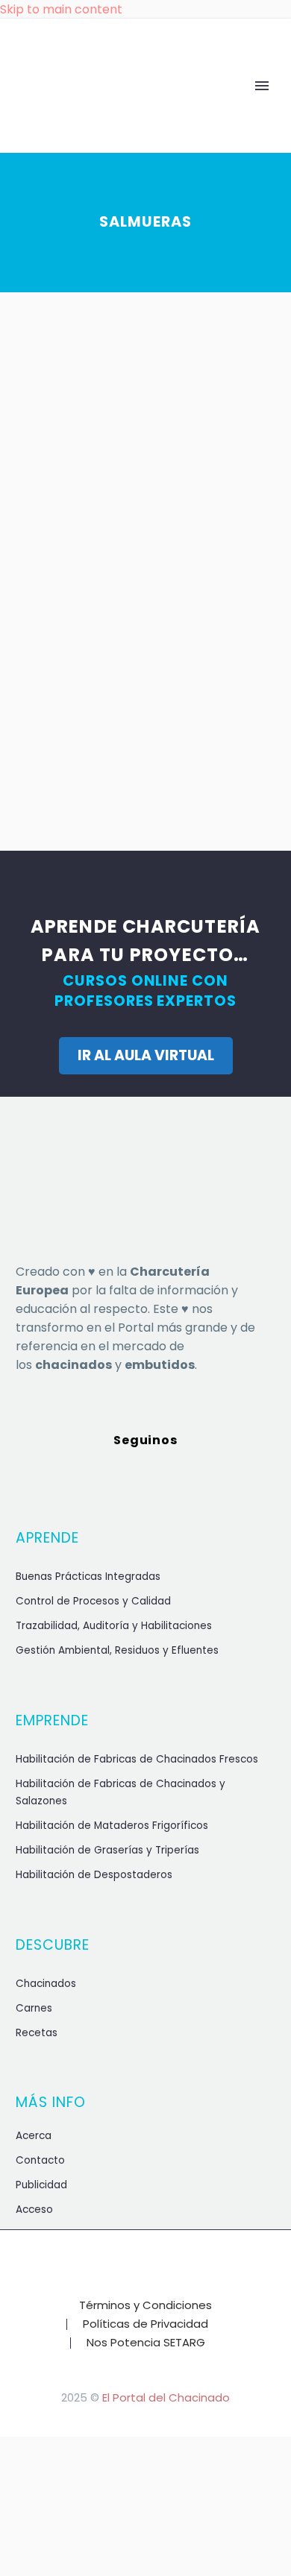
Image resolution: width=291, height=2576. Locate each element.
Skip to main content (61, 9)
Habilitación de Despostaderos (94, 1875)
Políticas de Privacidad (145, 2324)
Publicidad (41, 2185)
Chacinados (46, 1984)
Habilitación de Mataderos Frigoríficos (112, 1826)
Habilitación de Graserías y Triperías (107, 1850)
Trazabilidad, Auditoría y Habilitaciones (114, 1626)
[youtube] (223, 1474)
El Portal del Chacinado (166, 2397)
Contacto (40, 2160)
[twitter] (107, 1474)
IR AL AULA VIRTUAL (146, 1055)
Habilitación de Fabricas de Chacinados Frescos (137, 1759)
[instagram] (145, 1474)
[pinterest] (184, 1474)
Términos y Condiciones (145, 2306)
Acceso (34, 2210)
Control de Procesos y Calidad (93, 1601)
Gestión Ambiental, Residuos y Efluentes (117, 1650)
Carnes (34, 2008)
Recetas (37, 2033)
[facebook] (68, 1474)
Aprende (119, 110)
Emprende (231, 110)
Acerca (34, 2136)
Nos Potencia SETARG (146, 2343)
